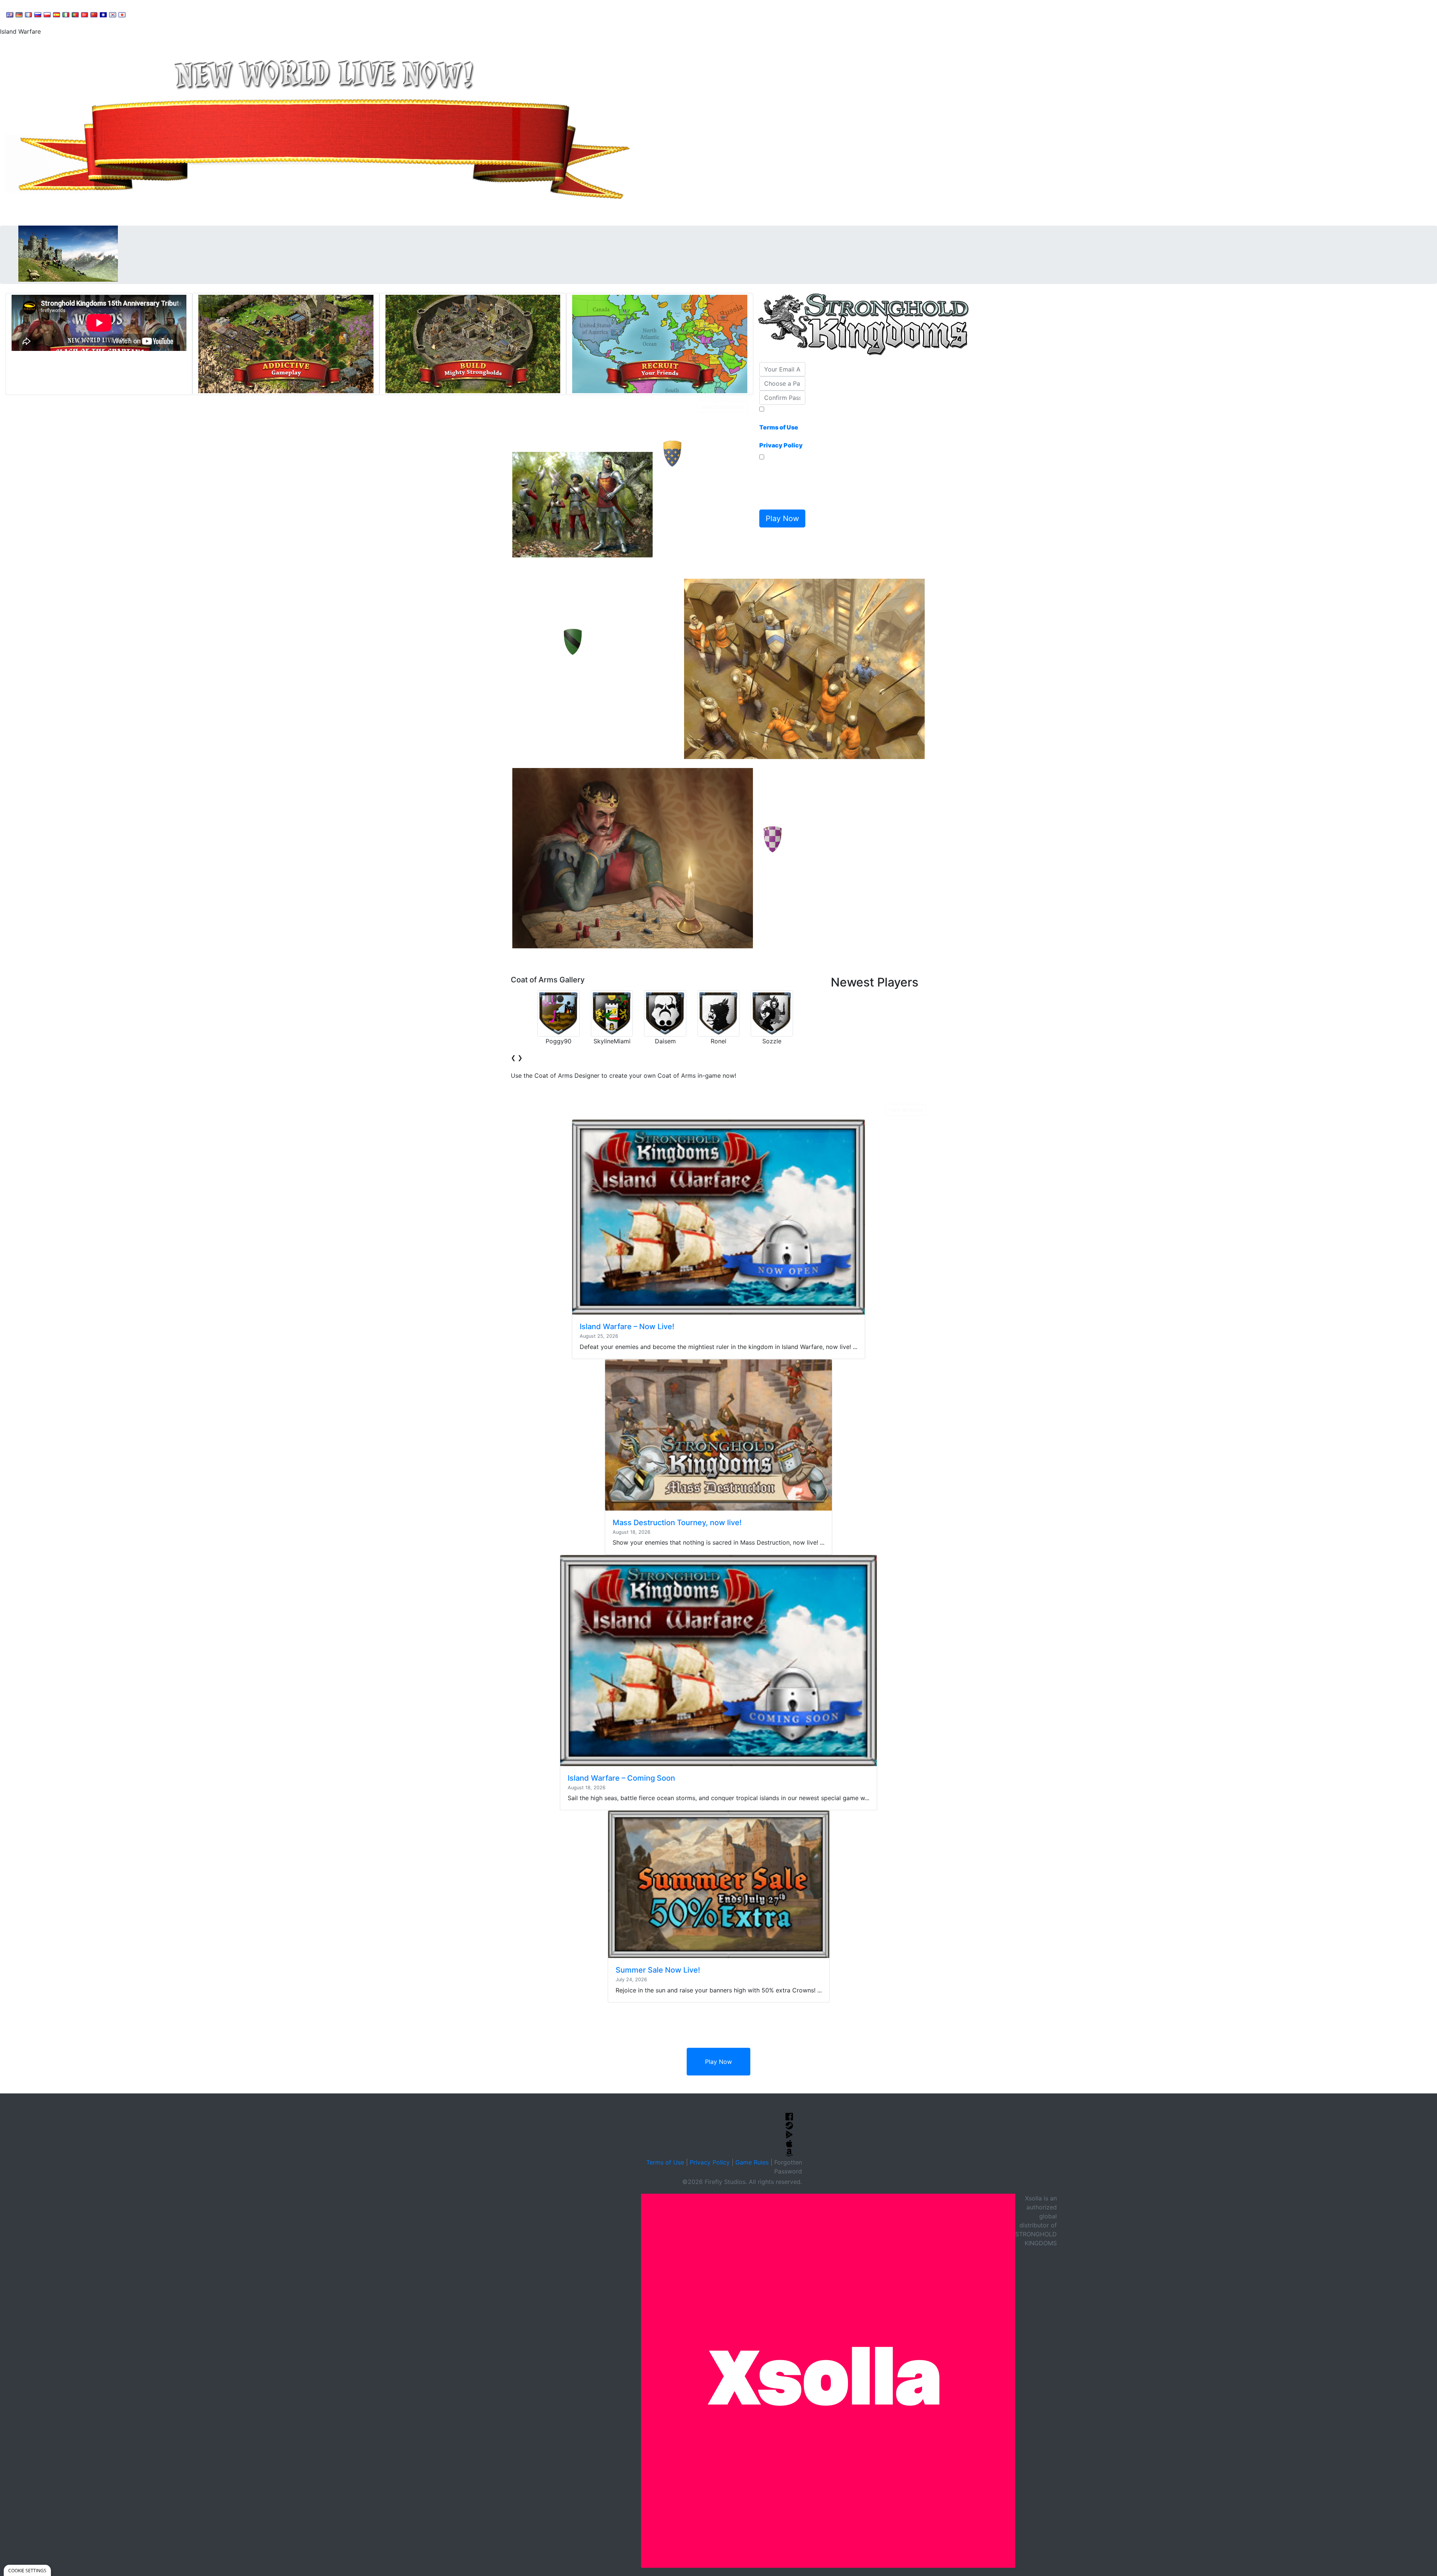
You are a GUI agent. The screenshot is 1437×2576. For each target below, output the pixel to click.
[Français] (28, 14)
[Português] (75, 14)
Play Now (718, 2062)
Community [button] (187, 13)
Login (262, 13)
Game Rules (752, 2162)
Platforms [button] (229, 13)
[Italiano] (66, 14)
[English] (10, 14)
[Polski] (47, 14)
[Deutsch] (19, 14)
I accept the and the (781, 432)
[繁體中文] (103, 14)
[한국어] (113, 14)
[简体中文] (94, 14)
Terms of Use (665, 2162)
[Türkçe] (85, 14)
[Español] (57, 14)
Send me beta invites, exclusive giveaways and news (780, 484)
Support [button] (147, 13)
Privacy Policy (710, 2162)
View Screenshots (723, 407)
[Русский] (38, 14)
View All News (906, 1110)
